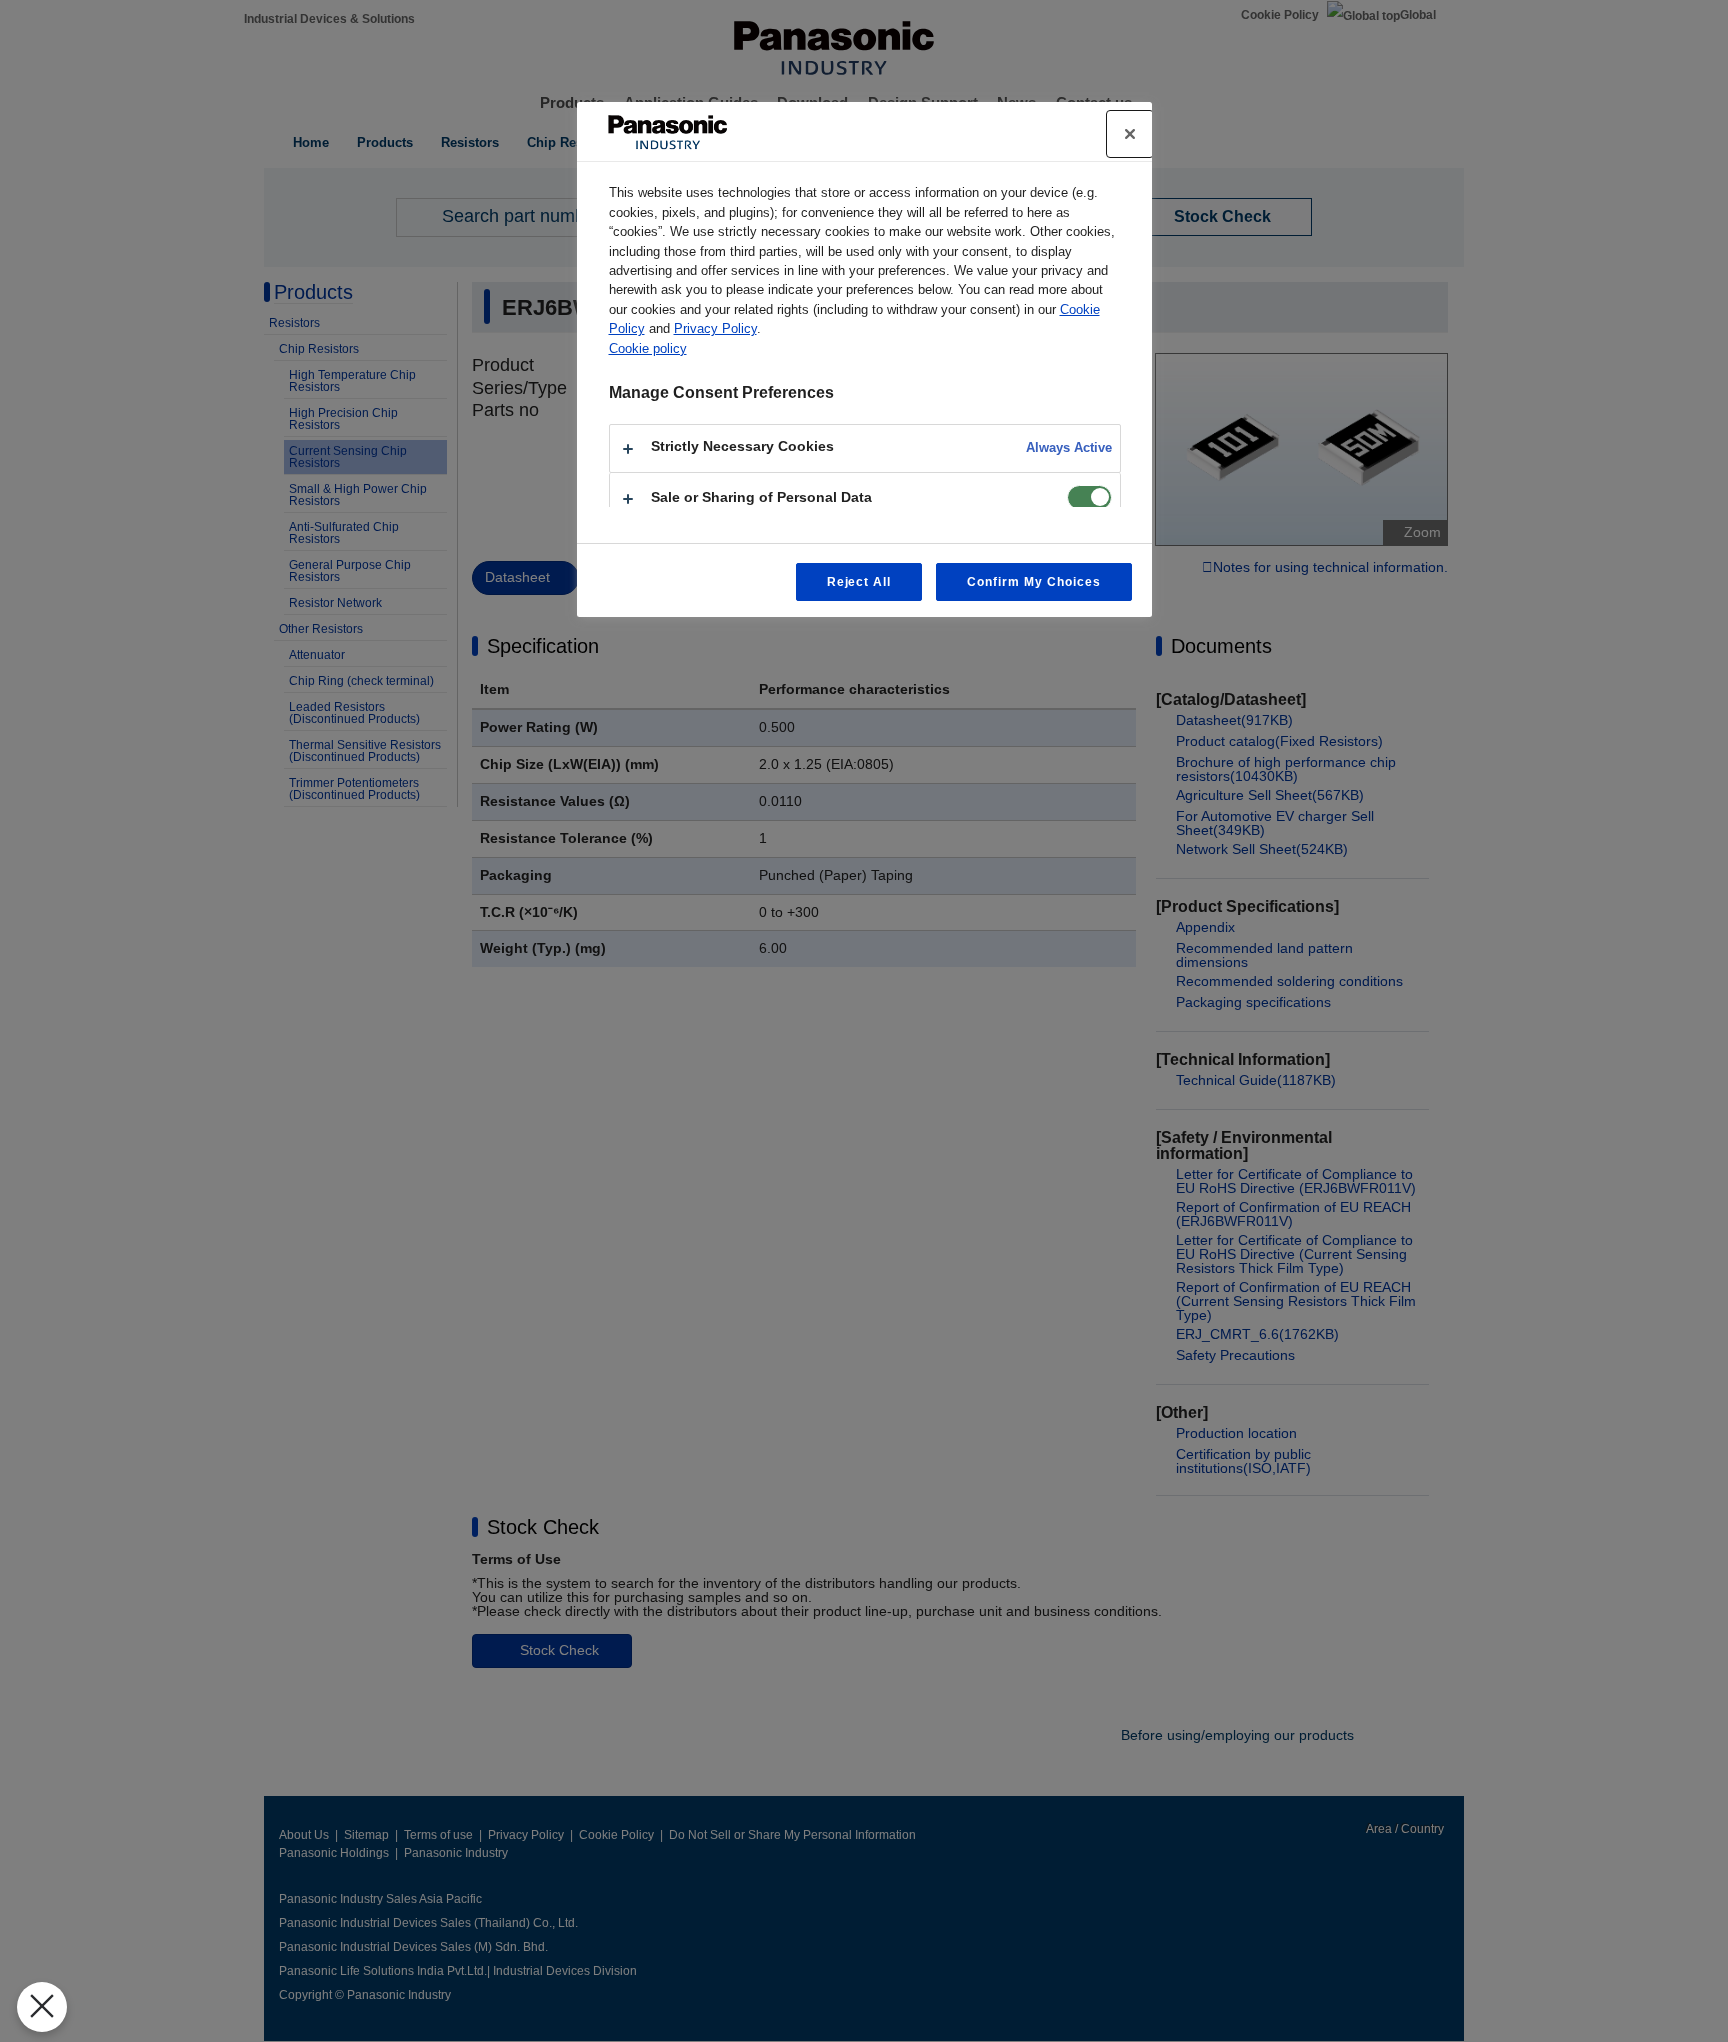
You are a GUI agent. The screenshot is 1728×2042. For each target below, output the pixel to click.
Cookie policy (648, 348)
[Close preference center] (1130, 134)
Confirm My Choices (1033, 582)
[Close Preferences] (42, 2007)
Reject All (859, 582)
